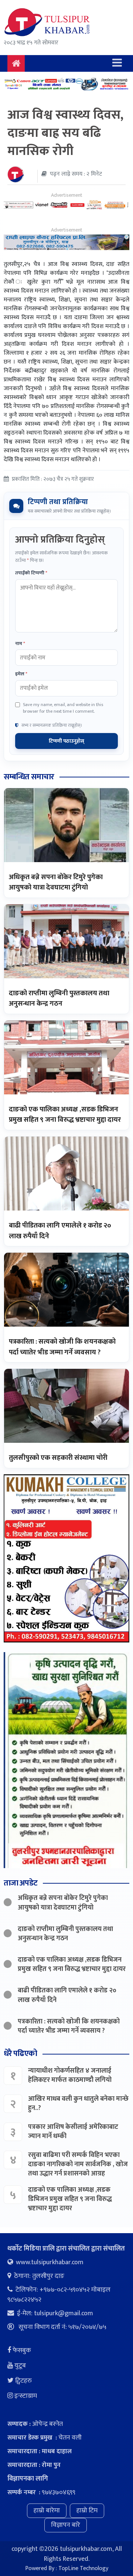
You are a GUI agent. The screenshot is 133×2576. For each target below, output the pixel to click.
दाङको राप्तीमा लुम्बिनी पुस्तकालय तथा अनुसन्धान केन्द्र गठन (59, 999)
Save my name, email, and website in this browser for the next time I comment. (63, 708)
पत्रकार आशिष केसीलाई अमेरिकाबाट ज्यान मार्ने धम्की (73, 2132)
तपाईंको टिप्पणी (31, 573)
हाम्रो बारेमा (47, 2511)
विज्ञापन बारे (66, 2525)
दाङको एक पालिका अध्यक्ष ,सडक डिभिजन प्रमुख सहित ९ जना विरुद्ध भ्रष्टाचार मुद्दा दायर (65, 1115)
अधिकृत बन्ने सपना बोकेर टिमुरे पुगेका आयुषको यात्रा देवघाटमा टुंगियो (56, 882)
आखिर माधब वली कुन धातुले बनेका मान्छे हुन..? (78, 2104)
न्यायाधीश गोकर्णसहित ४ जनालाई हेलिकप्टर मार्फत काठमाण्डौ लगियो (70, 2075)
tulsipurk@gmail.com (64, 2313)
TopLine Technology (83, 2568)
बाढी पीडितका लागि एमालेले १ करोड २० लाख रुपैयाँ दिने (60, 1231)
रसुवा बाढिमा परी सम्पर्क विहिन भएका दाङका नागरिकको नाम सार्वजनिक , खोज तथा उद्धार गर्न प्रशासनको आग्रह (78, 2164)
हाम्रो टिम (87, 2511)
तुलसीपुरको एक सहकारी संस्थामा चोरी (58, 1458)
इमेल (21, 674)
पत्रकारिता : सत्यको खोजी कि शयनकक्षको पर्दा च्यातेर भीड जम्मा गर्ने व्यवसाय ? (62, 1347)
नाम (20, 644)
